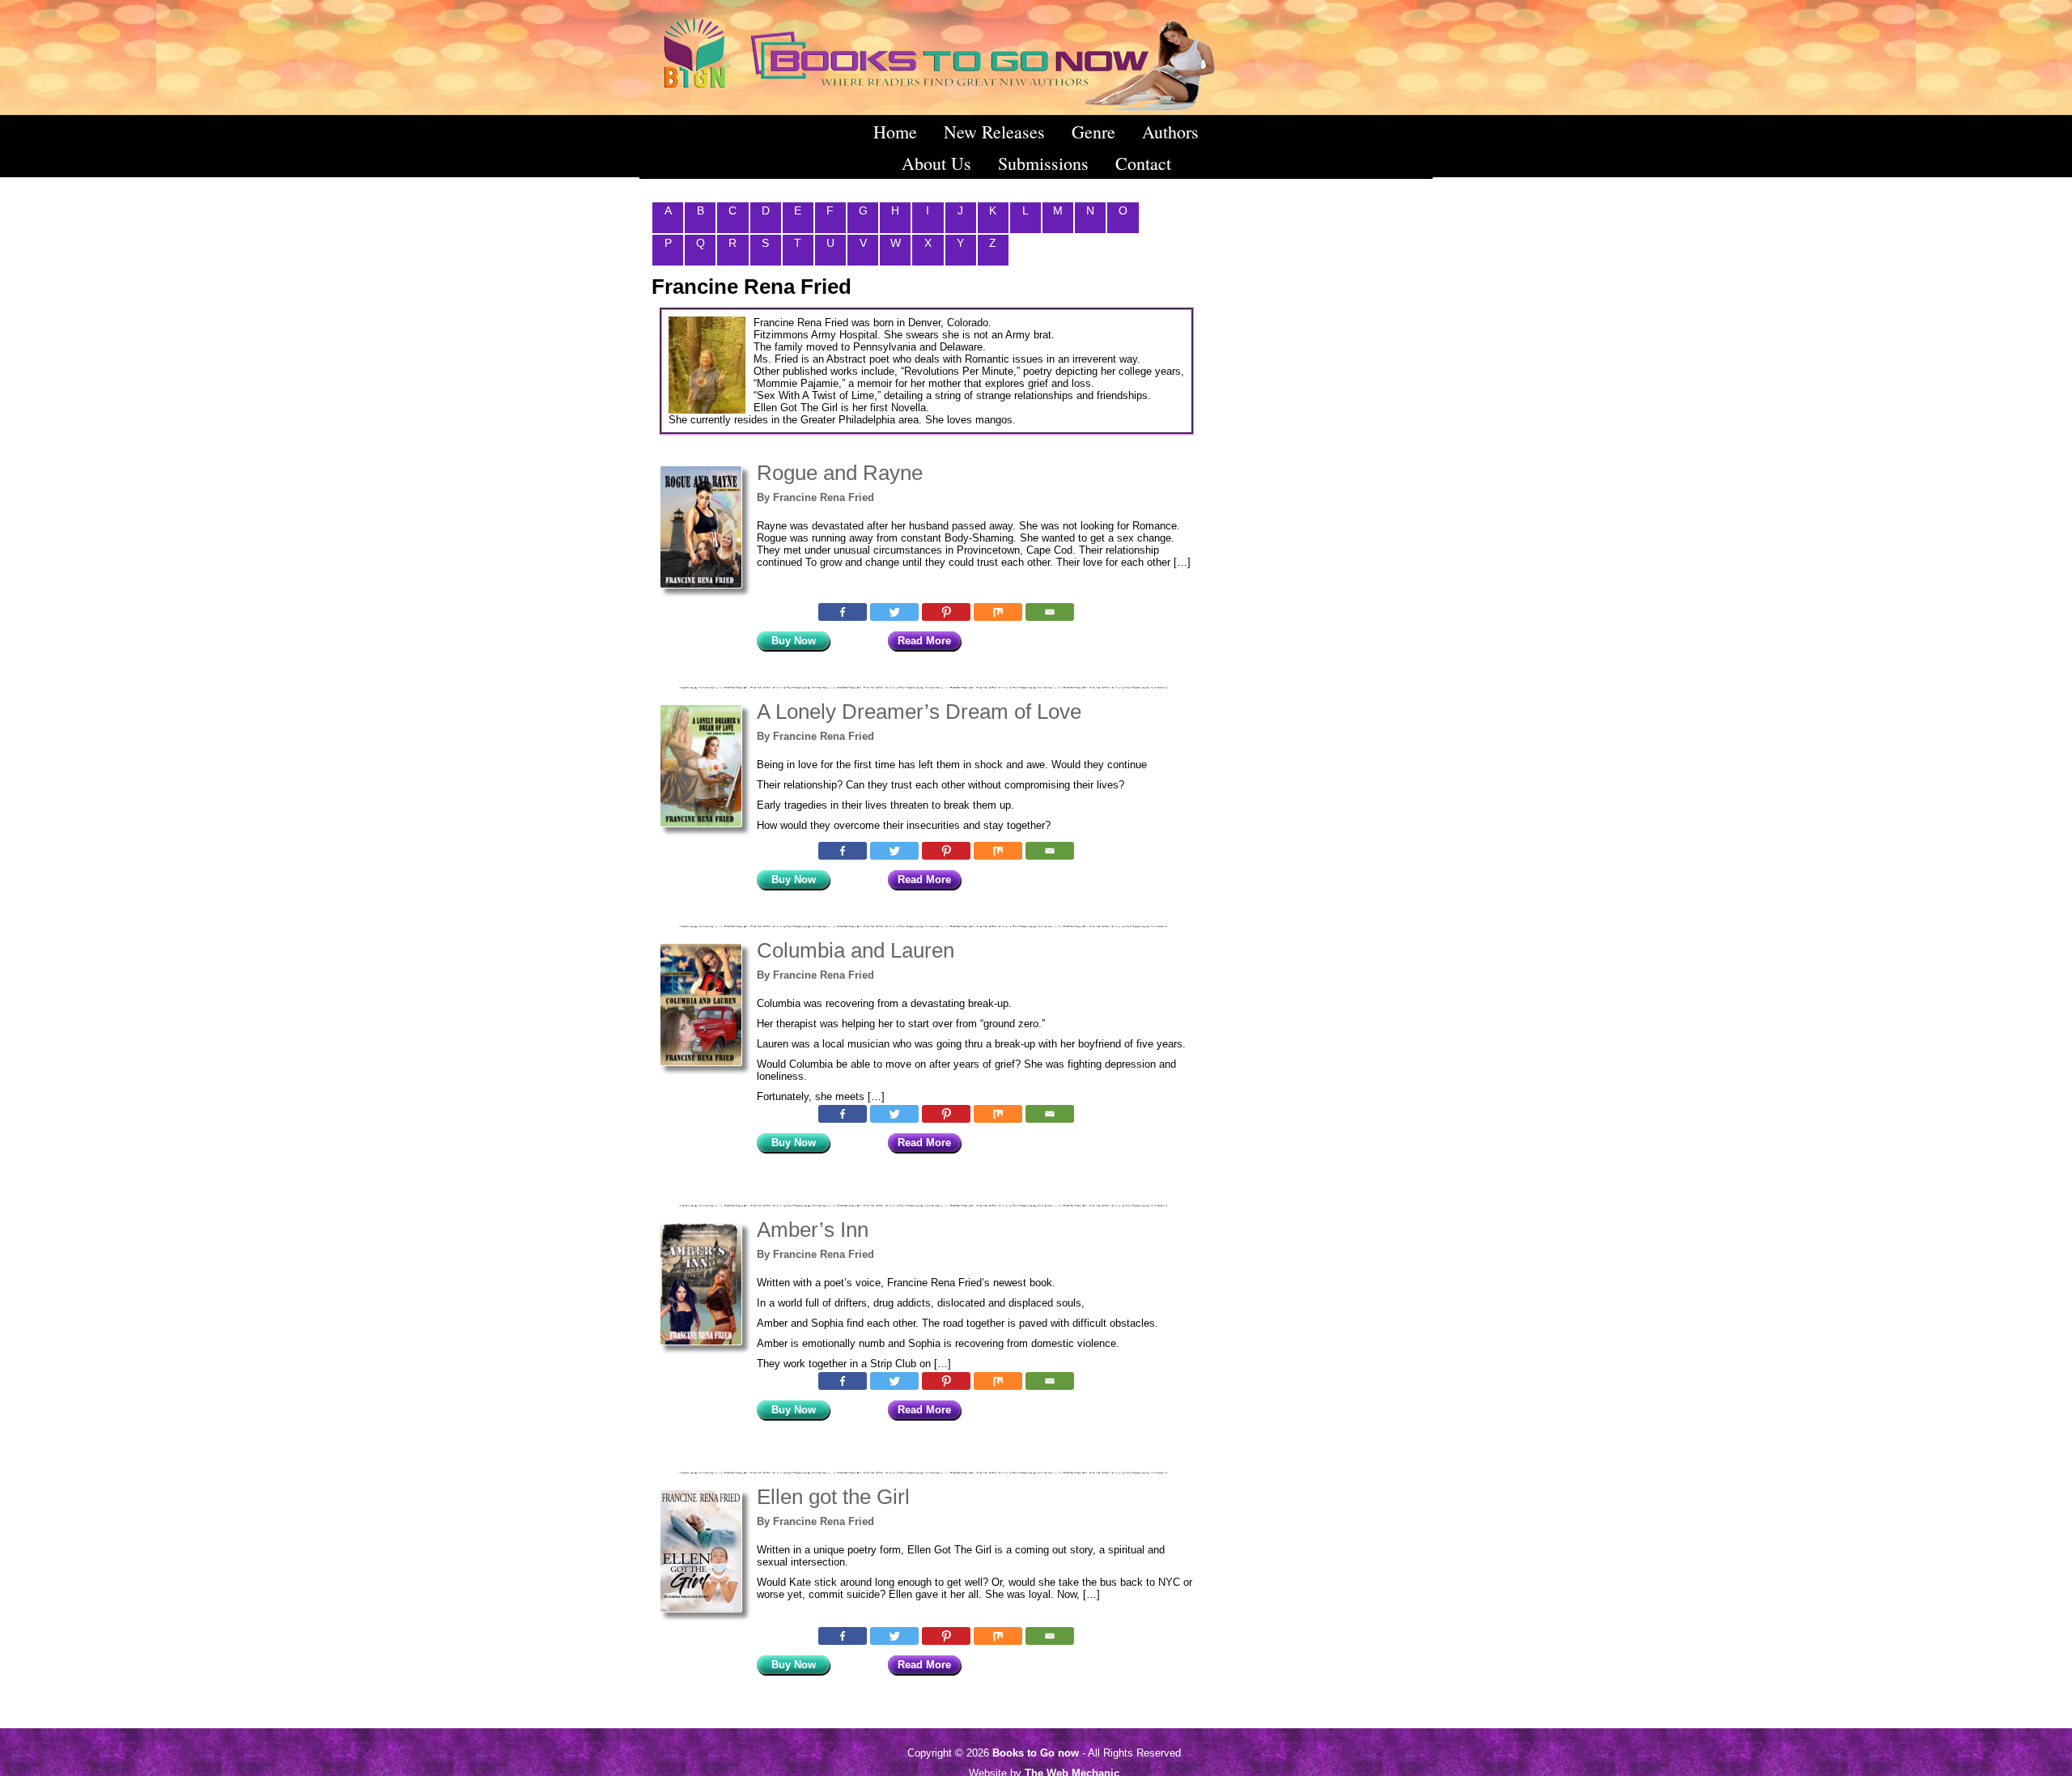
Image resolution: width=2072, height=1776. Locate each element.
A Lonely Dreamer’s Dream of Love (919, 712)
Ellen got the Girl (833, 1497)
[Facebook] (843, 612)
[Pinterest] (946, 612)
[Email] (1050, 612)
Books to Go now (1036, 1753)
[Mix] (998, 612)
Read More (924, 641)
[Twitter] (894, 612)
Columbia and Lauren (856, 950)
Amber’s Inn (813, 1230)
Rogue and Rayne (840, 473)
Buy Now (794, 641)
